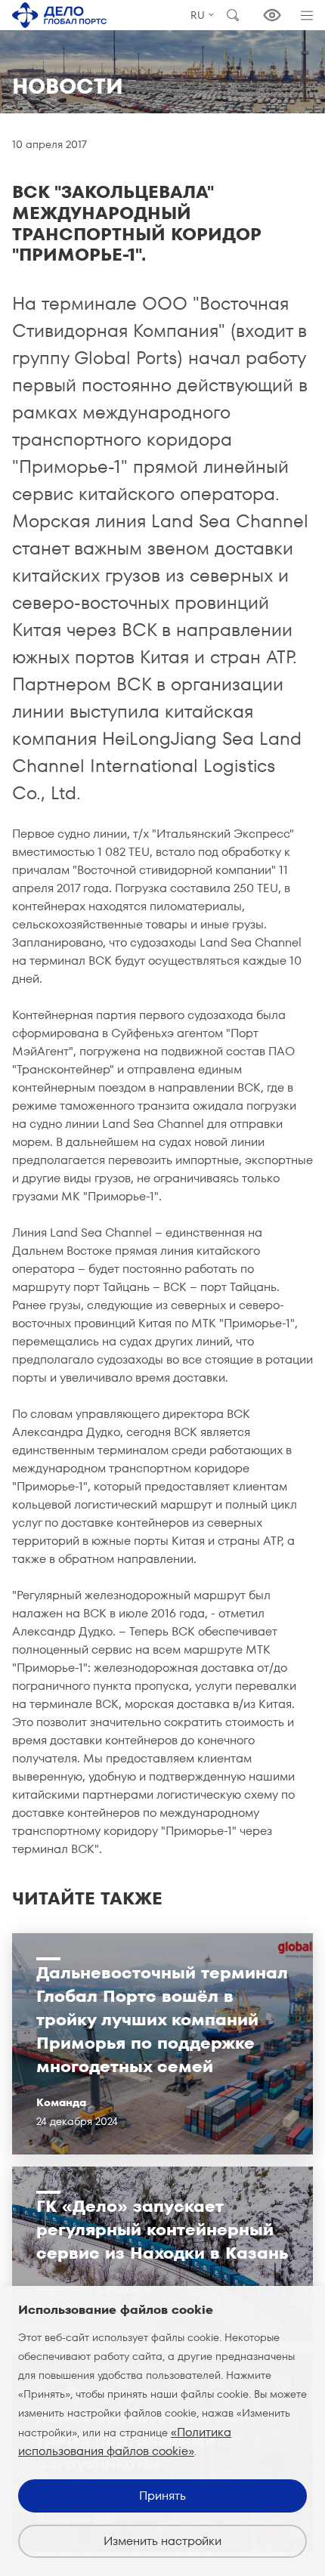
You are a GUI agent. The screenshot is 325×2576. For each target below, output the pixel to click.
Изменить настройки (162, 2541)
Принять (162, 2496)
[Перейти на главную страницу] (59, 15)
